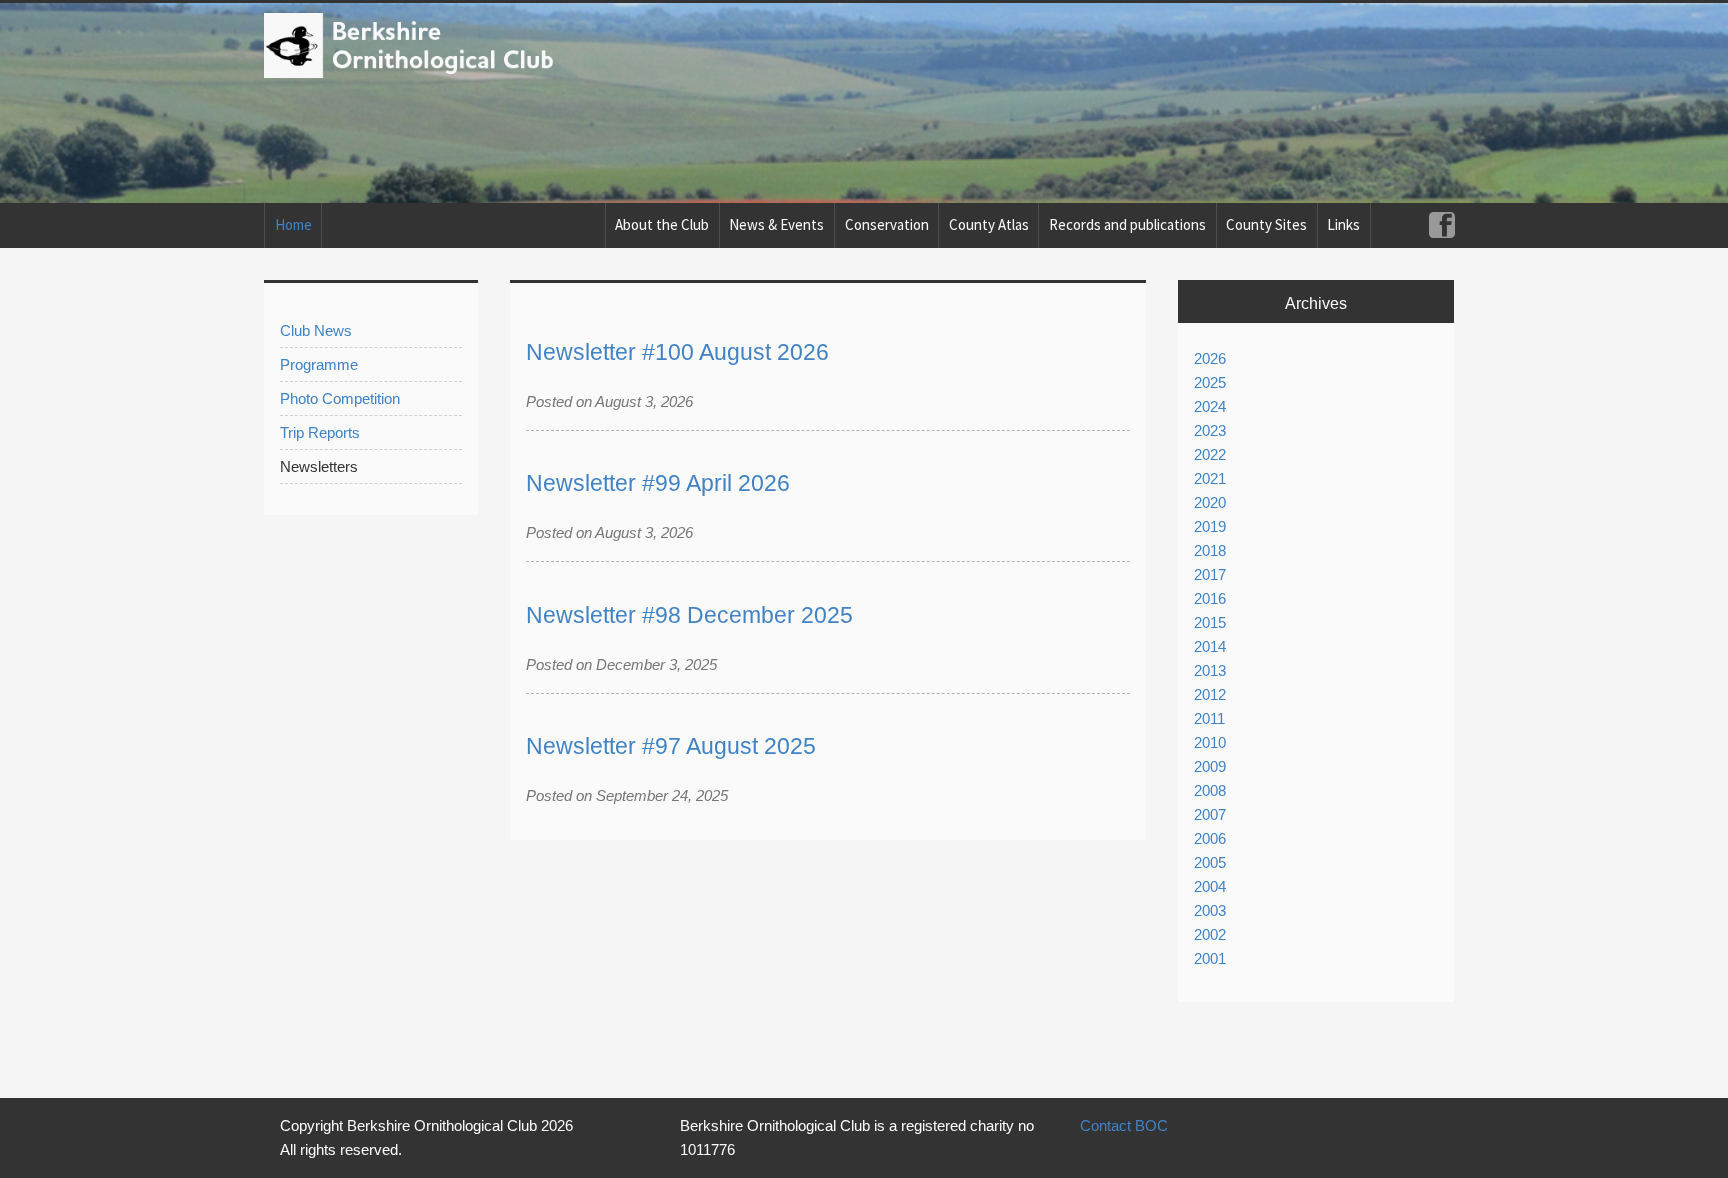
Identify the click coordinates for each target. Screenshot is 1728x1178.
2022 (1210, 454)
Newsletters (319, 466)
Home (293, 224)
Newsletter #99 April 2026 (658, 483)
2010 (1210, 742)
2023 (1210, 430)
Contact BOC (1124, 1125)
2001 (1210, 958)
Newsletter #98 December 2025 (689, 615)
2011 (1209, 718)
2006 (1210, 838)
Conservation (887, 224)
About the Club (662, 224)
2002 (1210, 934)
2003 (1210, 910)
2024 (1210, 406)
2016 (1210, 598)
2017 (1210, 574)
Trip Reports (320, 432)
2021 (1210, 478)
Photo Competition (340, 398)
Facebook (1441, 225)
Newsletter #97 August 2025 (671, 746)
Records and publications (1127, 224)
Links (1343, 224)
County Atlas (989, 224)
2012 (1210, 694)
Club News (316, 330)
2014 (1210, 646)
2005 (1210, 862)
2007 (1210, 814)
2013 (1210, 670)
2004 (1210, 886)
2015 (1210, 622)
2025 (1210, 382)
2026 (1210, 358)
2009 (1210, 766)
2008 (1210, 790)
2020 (1210, 502)
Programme (319, 364)
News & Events (776, 224)
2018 (1210, 550)
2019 (1210, 526)
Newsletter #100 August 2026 (677, 352)
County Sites (1266, 224)
